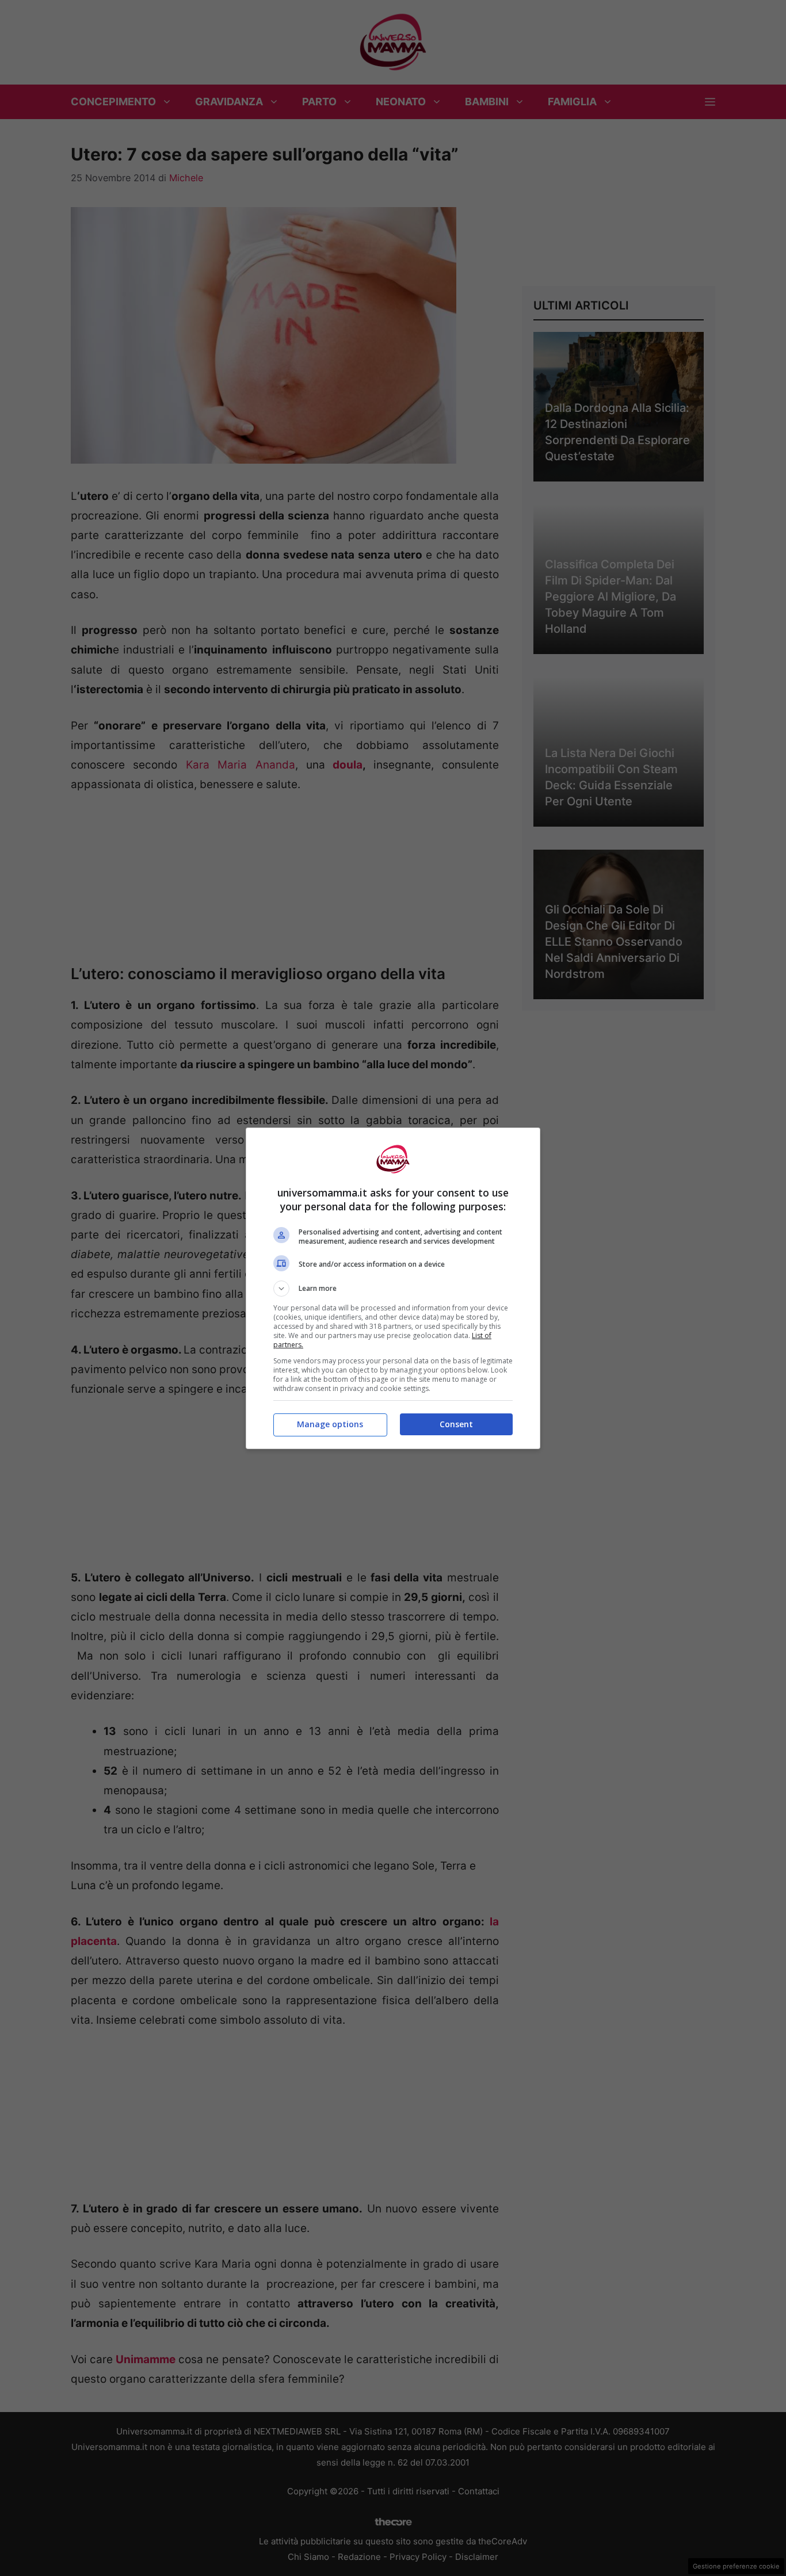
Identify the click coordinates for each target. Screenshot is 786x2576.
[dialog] (393, 1288)
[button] (393, 1289)
